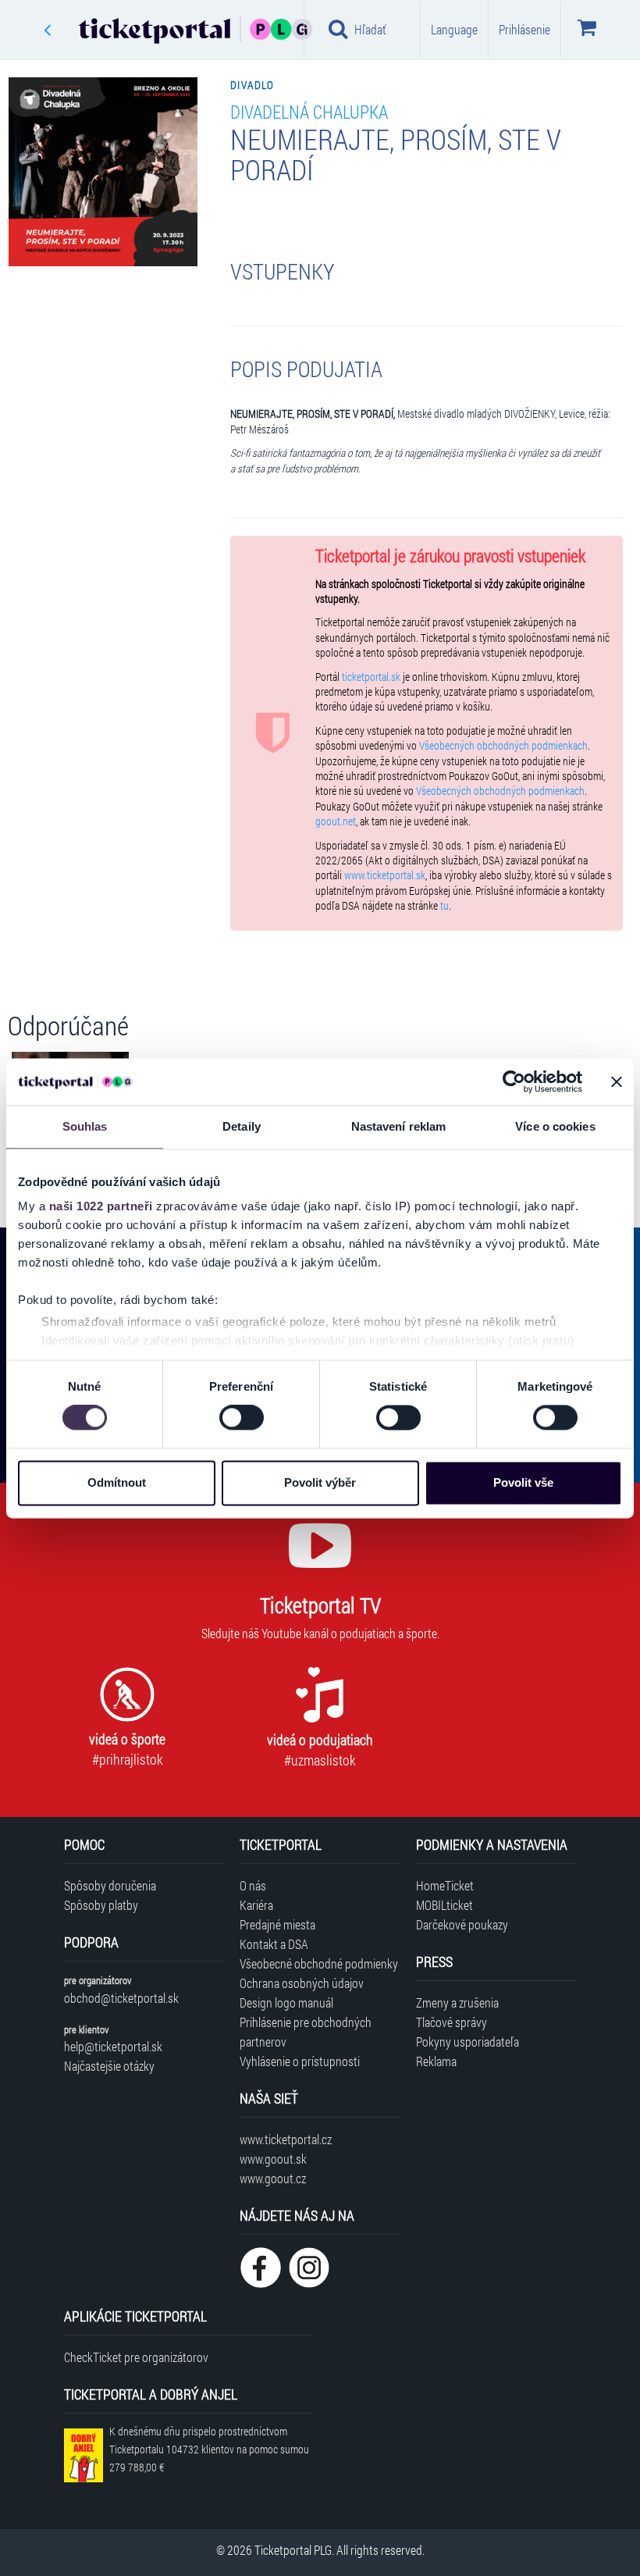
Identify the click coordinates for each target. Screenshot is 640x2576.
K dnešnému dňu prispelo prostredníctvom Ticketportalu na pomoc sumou (209, 2449)
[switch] (242, 1418)
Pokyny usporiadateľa (468, 2042)
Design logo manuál (286, 2002)
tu (444, 906)
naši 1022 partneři (101, 1206)
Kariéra (256, 1905)
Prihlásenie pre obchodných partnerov (306, 2032)
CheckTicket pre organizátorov (136, 2357)
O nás (253, 1885)
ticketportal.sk (371, 677)
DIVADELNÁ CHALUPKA (309, 111)
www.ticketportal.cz (286, 2139)
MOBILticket (444, 1905)
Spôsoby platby (101, 1905)
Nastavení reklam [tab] (399, 1126)
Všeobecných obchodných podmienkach (503, 746)
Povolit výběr (320, 1482)
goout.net (336, 821)
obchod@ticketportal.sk (121, 1998)
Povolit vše (523, 1482)
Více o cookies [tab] (555, 1126)
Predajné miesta (277, 1924)
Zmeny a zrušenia (457, 2002)
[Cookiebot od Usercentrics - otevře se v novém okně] (514, 1081)
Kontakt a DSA (274, 1944)
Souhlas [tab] (85, 1126)
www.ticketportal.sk (385, 875)
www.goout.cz (273, 2178)
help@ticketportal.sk (113, 2046)
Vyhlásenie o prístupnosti (300, 2061)
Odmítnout (117, 1482)
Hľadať (370, 29)
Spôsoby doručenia (110, 1885)
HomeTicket (445, 1885)
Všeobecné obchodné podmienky (319, 1963)
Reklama (436, 2061)
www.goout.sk (273, 2159)
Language (454, 29)
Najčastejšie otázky (109, 2066)
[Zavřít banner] (617, 1081)
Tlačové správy (452, 2022)
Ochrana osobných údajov (302, 1983)
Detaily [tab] (242, 1126)
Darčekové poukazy (462, 1924)
